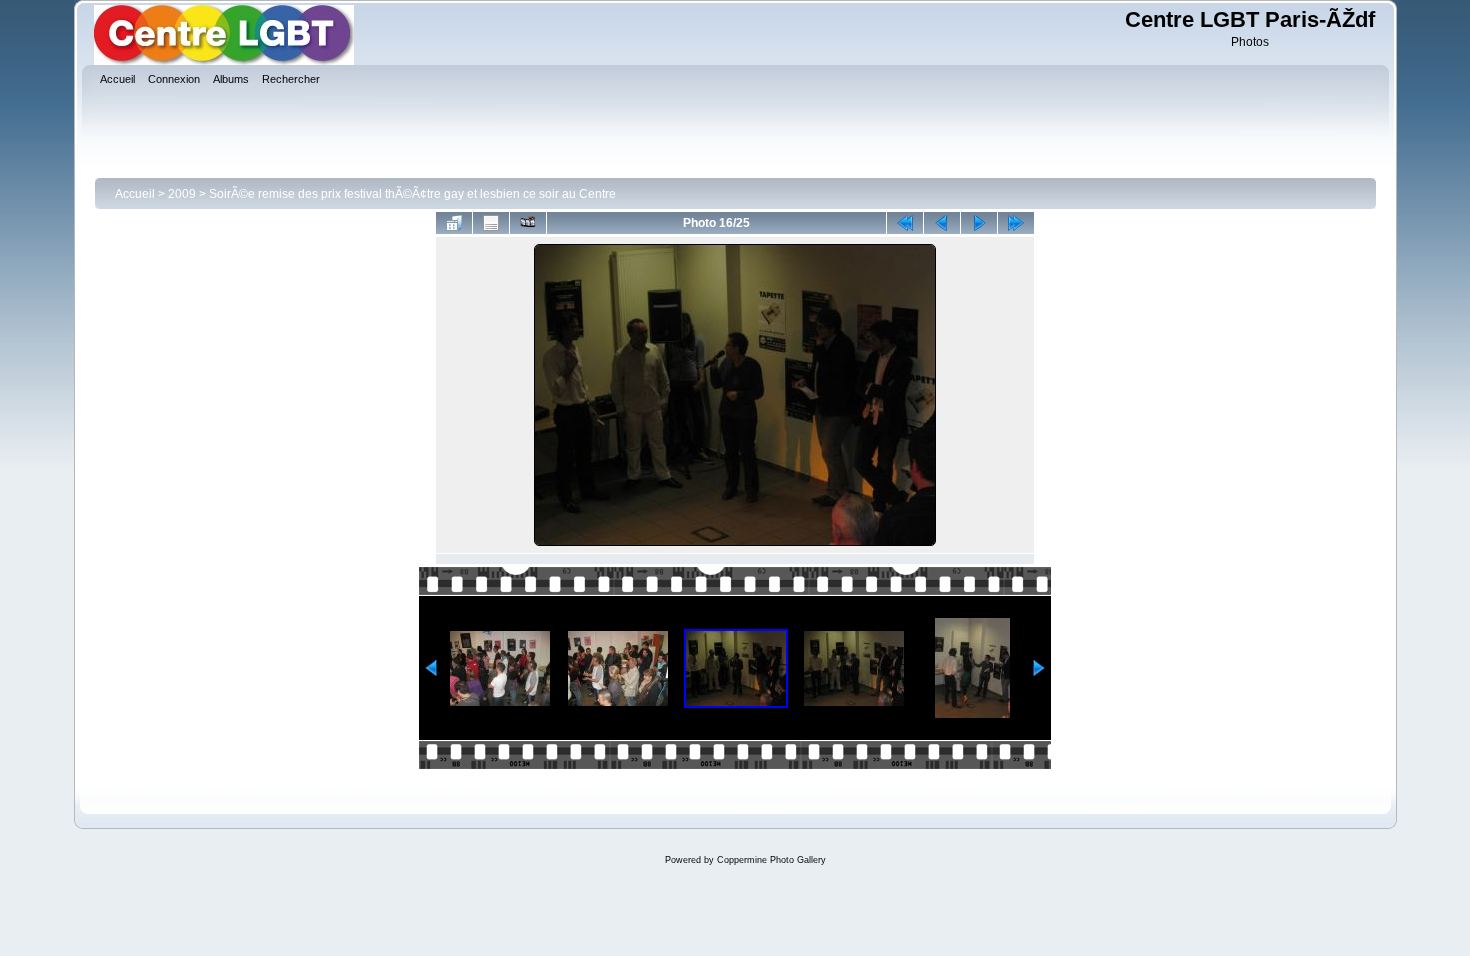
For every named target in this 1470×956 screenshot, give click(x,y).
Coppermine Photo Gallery (771, 860)
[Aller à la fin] (1016, 223)
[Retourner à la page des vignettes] (454, 223)
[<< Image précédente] (942, 223)
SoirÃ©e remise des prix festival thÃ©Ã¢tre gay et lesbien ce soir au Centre (412, 194)
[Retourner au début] (905, 223)
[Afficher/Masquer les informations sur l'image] (491, 223)
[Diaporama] (528, 223)
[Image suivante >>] (979, 223)
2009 (182, 194)
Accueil (135, 194)
